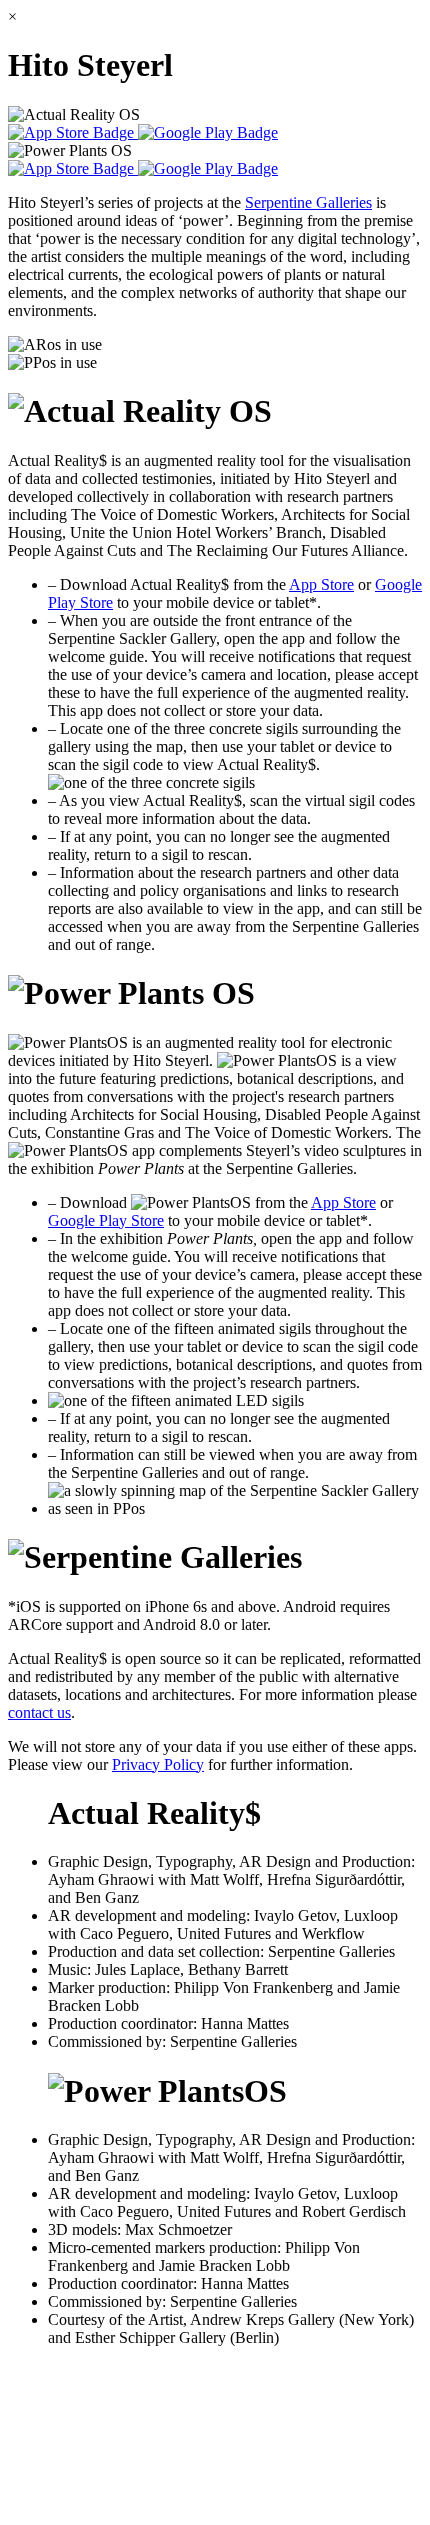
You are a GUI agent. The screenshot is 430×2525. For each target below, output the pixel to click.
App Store (321, 584)
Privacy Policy (158, 1764)
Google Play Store (106, 1220)
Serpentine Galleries (308, 202)
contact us (39, 1712)
